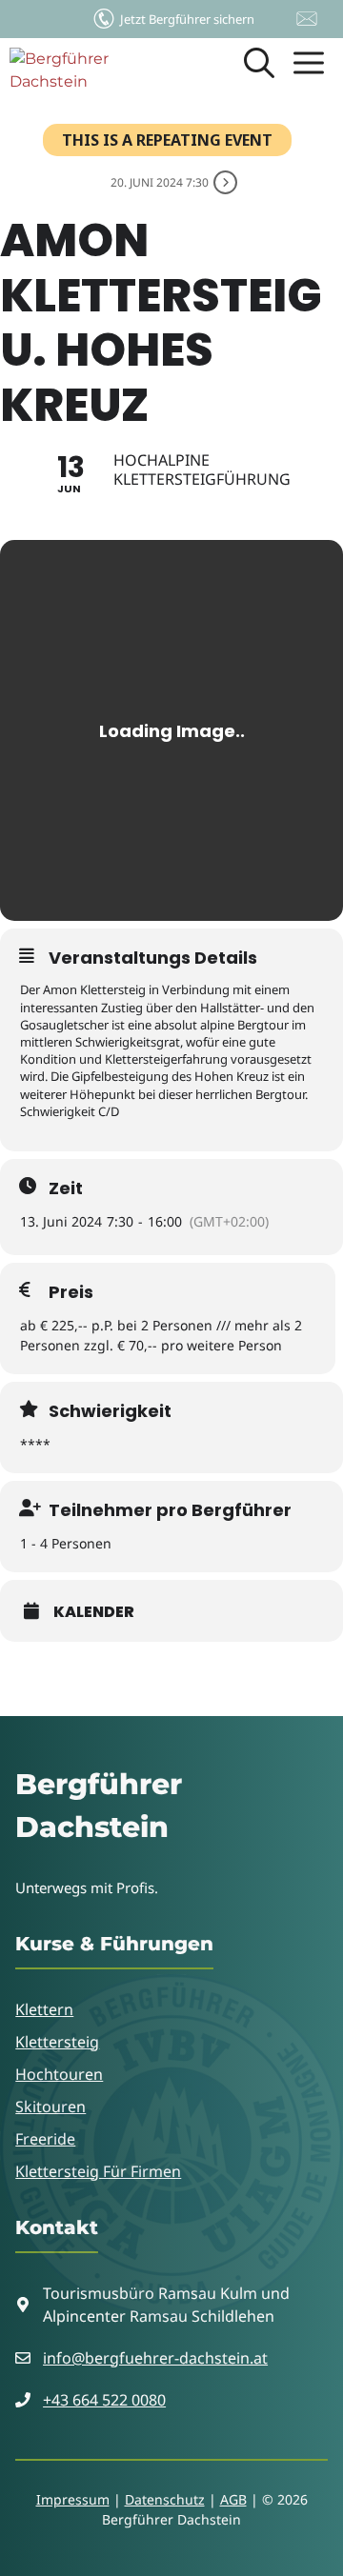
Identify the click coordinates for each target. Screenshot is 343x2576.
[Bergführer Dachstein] (83, 71)
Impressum (73, 2499)
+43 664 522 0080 (104, 2400)
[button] (259, 71)
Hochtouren (59, 2074)
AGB (233, 2499)
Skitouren (50, 2107)
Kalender (94, 1612)
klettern (44, 2009)
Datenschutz (165, 2499)
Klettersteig (57, 2042)
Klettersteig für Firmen (98, 2171)
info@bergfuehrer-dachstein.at (155, 2358)
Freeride (45, 2139)
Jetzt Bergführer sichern (187, 19)
